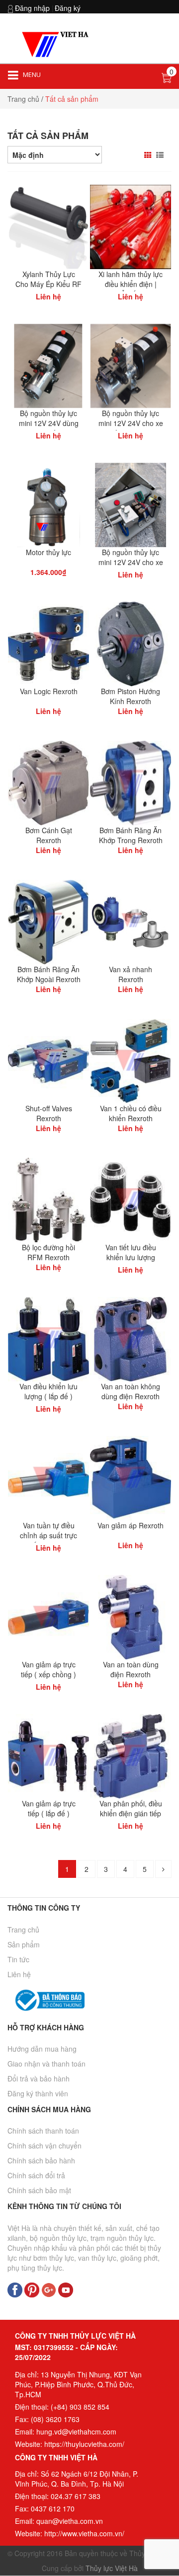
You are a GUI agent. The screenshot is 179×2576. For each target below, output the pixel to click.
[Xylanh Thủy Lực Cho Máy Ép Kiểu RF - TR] (48, 226)
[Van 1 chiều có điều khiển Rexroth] (131, 1060)
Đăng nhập (32, 8)
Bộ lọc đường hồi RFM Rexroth (48, 1252)
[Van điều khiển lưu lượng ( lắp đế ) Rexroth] (48, 1338)
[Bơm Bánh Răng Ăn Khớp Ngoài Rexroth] (48, 921)
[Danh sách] (161, 155)
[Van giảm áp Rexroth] (131, 1477)
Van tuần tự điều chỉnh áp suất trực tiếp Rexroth (48, 1535)
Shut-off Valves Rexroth (49, 1113)
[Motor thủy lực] (49, 504)
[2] (163, 1869)
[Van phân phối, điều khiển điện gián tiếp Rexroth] (131, 1755)
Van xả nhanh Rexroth (131, 974)
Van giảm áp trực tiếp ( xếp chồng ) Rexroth (48, 1674)
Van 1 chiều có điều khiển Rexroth (131, 1113)
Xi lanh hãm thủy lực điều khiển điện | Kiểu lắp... (131, 284)
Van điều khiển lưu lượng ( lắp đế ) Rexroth (48, 1396)
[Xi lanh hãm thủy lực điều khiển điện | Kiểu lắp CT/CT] (131, 226)
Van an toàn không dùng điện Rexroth (131, 1391)
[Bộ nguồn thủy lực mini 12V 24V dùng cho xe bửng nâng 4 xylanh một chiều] (48, 365)
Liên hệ (19, 1974)
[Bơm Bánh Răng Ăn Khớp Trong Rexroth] (131, 782)
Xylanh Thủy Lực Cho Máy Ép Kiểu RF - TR (48, 284)
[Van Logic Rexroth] (48, 643)
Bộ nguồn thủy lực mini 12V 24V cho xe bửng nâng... (131, 423)
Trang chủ (23, 99)
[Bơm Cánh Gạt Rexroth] (48, 782)
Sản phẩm (24, 1944)
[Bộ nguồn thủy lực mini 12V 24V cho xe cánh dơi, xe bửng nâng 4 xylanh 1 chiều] (131, 504)
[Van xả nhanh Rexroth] (131, 921)
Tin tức (18, 1959)
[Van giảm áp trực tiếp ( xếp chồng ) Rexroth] (48, 1616)
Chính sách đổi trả (36, 2175)
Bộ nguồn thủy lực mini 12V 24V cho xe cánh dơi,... (131, 562)
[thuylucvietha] (57, 44)
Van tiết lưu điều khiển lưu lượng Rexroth (131, 1257)
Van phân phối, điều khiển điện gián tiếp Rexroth (131, 1813)
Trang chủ (23, 1930)
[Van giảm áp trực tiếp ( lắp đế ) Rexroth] (48, 1755)
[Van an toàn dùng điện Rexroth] (131, 1616)
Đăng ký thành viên (38, 2093)
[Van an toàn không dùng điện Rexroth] (131, 1338)
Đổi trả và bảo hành (39, 2078)
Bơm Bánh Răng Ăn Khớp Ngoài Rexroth (49, 974)
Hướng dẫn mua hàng (42, 2049)
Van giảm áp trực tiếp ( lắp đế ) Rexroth (49, 1813)
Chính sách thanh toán (43, 2131)
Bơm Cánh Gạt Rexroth (49, 835)
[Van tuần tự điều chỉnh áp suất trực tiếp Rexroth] (48, 1477)
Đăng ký (68, 8)
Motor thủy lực (48, 552)
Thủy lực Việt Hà (112, 2568)
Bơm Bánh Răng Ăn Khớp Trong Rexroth (131, 835)
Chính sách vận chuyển (45, 2146)
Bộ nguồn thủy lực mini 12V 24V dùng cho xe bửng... (49, 423)
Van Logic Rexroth (49, 691)
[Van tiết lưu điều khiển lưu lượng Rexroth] (131, 1199)
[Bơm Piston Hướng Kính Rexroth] (131, 643)
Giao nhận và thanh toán (46, 2064)
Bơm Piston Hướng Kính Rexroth (131, 696)
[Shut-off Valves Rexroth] (48, 1060)
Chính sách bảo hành (41, 2160)
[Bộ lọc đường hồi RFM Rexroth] (48, 1199)
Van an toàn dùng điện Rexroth (131, 1669)
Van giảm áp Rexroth (131, 1525)
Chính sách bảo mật (39, 2190)
